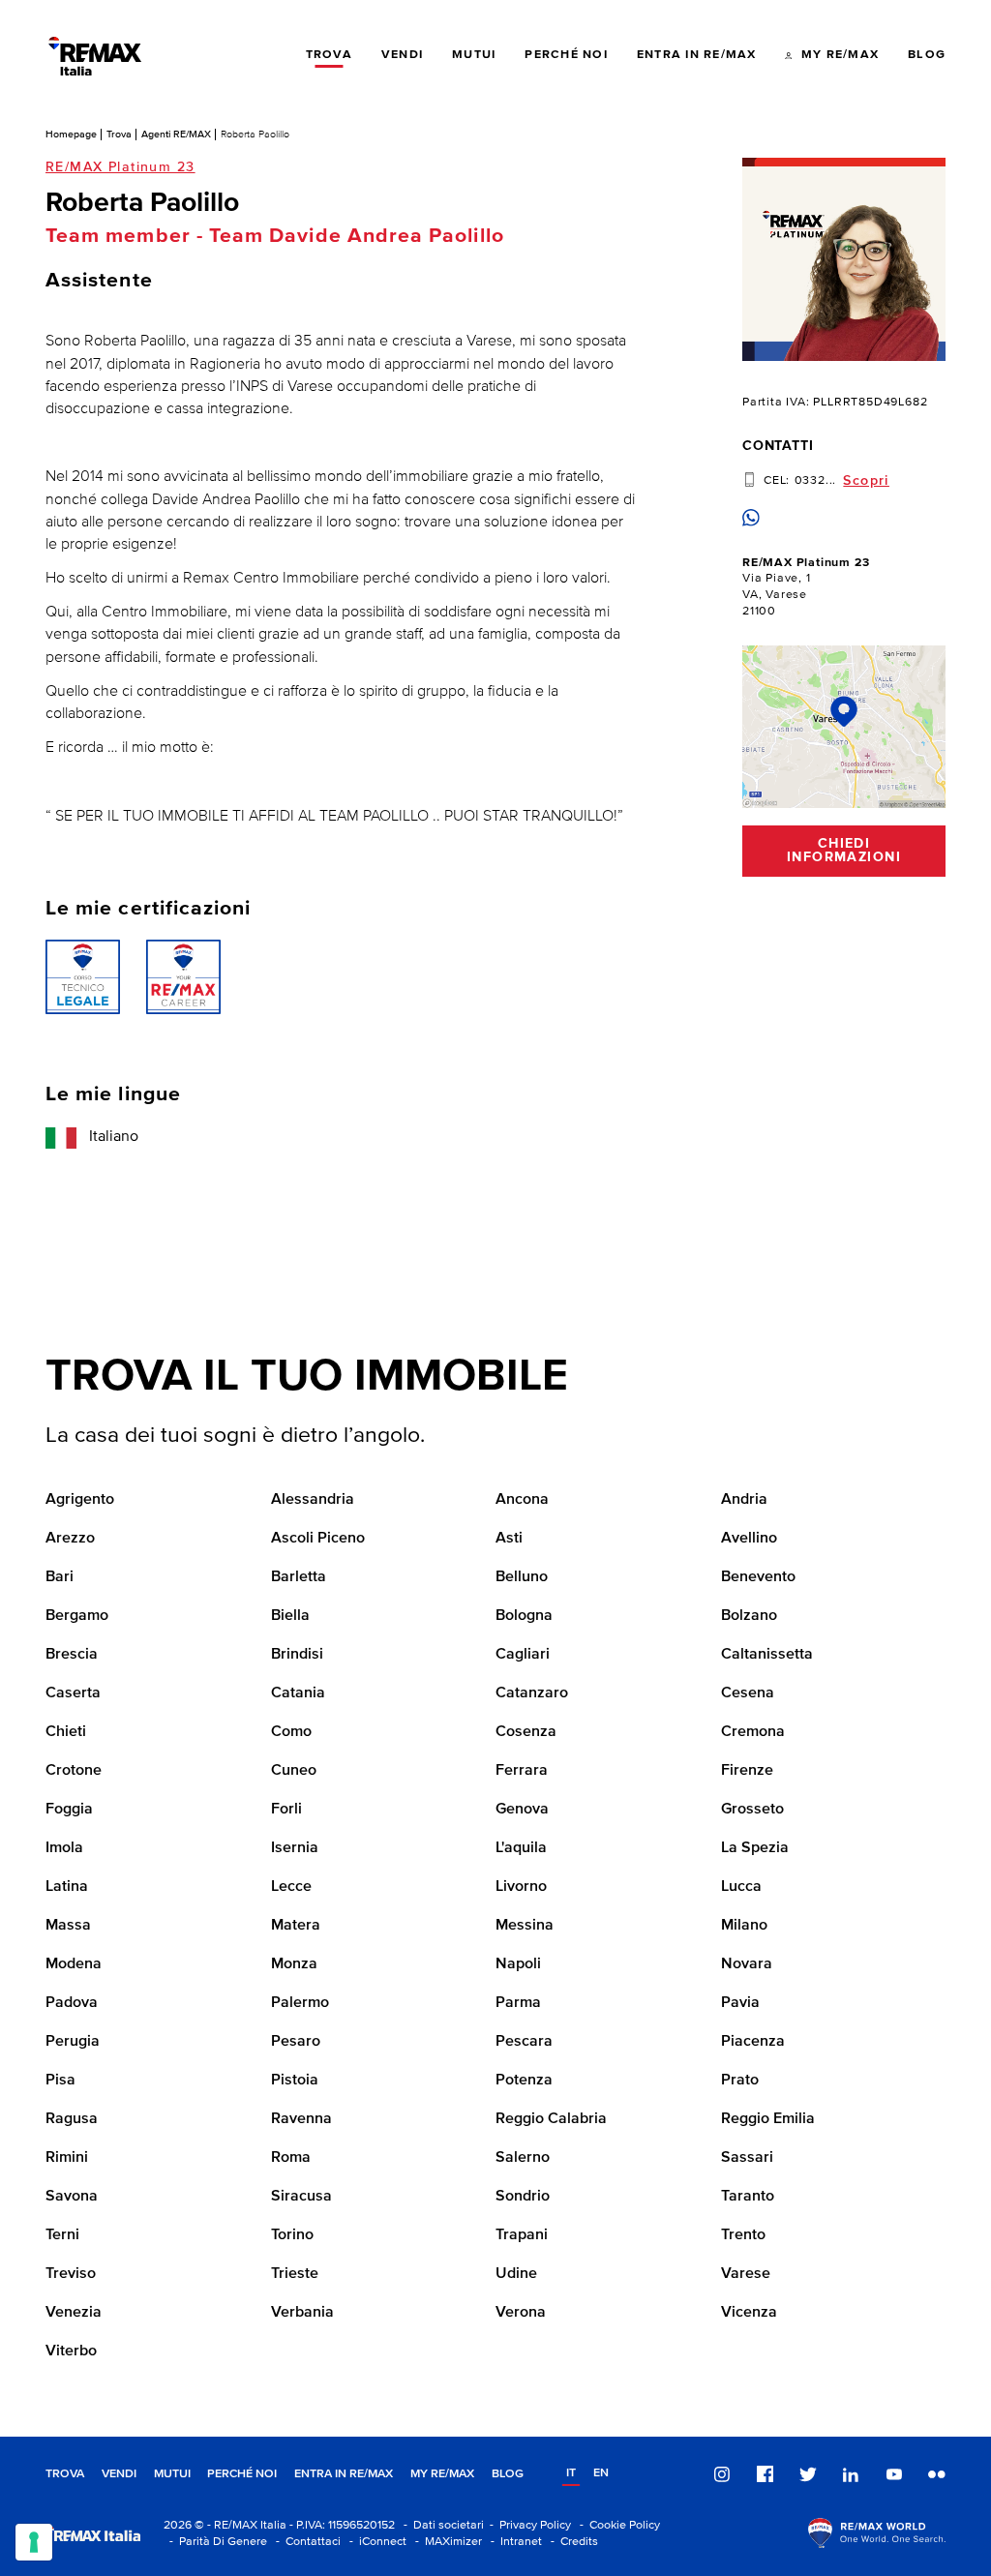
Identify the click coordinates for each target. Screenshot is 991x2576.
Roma (291, 2158)
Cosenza (526, 1732)
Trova (119, 134)
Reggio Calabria (551, 2119)
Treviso (71, 2274)
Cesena (748, 1693)
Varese (746, 2274)
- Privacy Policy (527, 2525)
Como (291, 1732)
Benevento (758, 1577)
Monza (294, 1964)
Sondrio (523, 2197)
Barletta (299, 1577)
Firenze (747, 1771)
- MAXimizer (446, 2542)
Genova (522, 1810)
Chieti (66, 1732)
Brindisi (297, 1655)
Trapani (522, 2235)
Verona (521, 2313)
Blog (508, 2474)
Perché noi (242, 2474)
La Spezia (755, 1848)
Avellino (749, 1539)
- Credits (571, 2542)
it (571, 2473)
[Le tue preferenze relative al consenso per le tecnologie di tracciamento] (34, 2542)
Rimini (67, 2158)
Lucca (741, 1887)
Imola (64, 1848)
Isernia (295, 1848)
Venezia (74, 2313)
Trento (743, 2235)
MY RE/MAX (442, 2474)
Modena (74, 1964)
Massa (68, 1926)
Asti (509, 1539)
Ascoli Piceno (318, 1539)
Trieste (295, 2274)
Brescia (72, 1655)
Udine (516, 2274)
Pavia (740, 2003)
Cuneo (294, 1771)
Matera (296, 1926)
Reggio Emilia (768, 2119)
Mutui (172, 2474)
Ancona (522, 1500)
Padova (72, 2003)
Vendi (119, 2474)
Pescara (524, 2042)
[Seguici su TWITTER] (808, 2474)
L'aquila (521, 1848)
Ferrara (522, 1771)
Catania (298, 1693)
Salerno (523, 2158)
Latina (67, 1887)
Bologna (524, 1616)
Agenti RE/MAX (176, 134)
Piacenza (753, 2042)
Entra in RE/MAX (344, 2474)
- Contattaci (305, 2542)
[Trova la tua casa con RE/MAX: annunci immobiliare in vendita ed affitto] (95, 56)
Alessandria (313, 1500)
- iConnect (375, 2542)
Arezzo (70, 1539)
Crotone (74, 1771)
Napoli (518, 1964)
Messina (525, 1926)
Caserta (73, 1693)
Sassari (747, 2158)
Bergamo (77, 1616)
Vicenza (749, 2313)
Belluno (522, 1577)
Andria (744, 1500)
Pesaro (296, 2042)
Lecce (291, 1887)
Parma (518, 2003)
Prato (740, 2081)
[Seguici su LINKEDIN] (851, 2474)
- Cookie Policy (617, 2525)
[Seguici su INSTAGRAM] (722, 2474)
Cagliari (523, 1655)
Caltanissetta (767, 1655)
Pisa (60, 2081)
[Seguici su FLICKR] (937, 2474)
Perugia (73, 2042)
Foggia (69, 1810)
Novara (747, 1964)
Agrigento (80, 1500)
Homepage (71, 134)
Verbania (302, 2313)
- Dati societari (441, 2525)
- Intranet (513, 2542)
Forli (286, 1810)
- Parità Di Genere (215, 2542)
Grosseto (752, 1810)
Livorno (521, 1887)
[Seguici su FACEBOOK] (766, 2474)
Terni (62, 2235)
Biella (290, 1616)
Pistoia (295, 2081)
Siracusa (301, 2197)
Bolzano (749, 1616)
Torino (292, 2235)
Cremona (753, 1732)
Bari (60, 1577)
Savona (72, 2197)
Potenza (524, 2081)
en (601, 2473)
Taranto (748, 2197)
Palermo (300, 2003)
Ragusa (72, 2119)
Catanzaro (532, 1693)
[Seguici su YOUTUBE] (894, 2474)
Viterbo (71, 2351)
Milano (744, 1926)
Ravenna (301, 2119)
